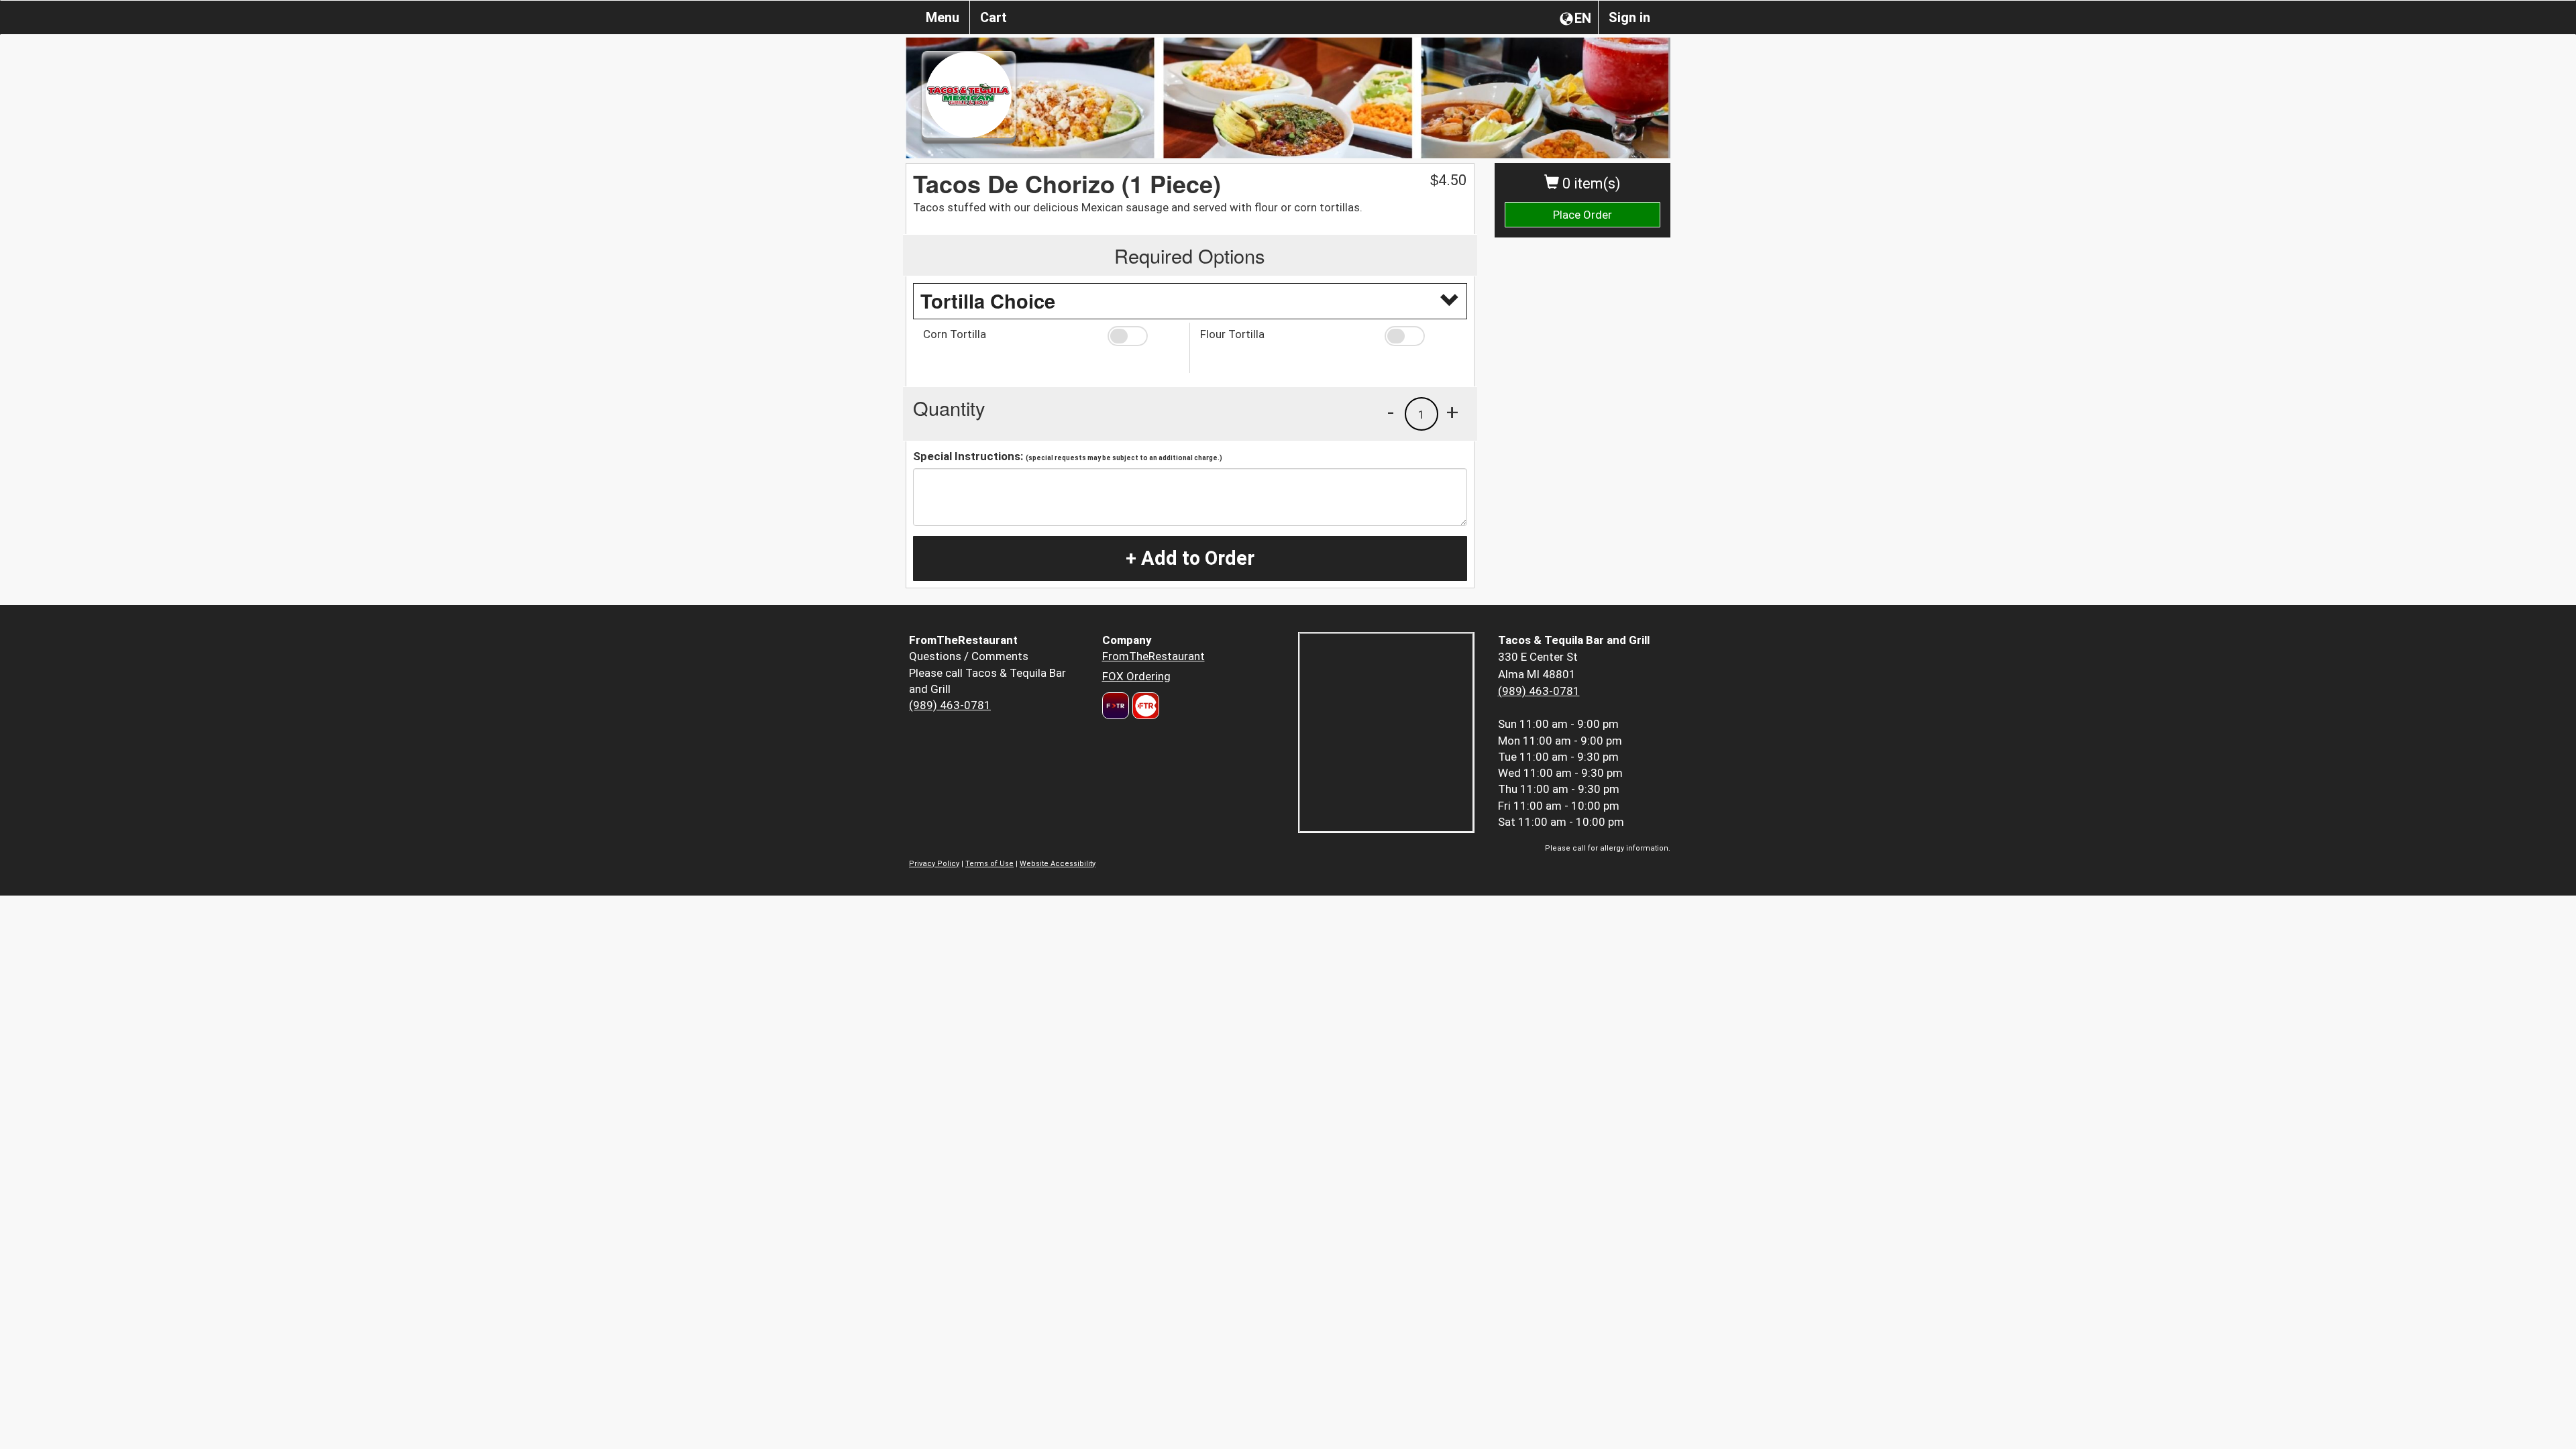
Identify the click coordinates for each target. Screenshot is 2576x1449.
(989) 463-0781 (950, 705)
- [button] (1391, 412)
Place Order (1582, 215)
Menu (943, 17)
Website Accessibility (1058, 864)
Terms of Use (989, 864)
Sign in (1629, 17)
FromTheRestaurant (1153, 656)
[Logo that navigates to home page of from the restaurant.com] (1116, 706)
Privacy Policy (934, 864)
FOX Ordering (1136, 676)
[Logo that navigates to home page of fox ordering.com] (1144, 706)
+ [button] (1452, 412)
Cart (994, 17)
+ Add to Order (1190, 558)
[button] (1143, 336)
